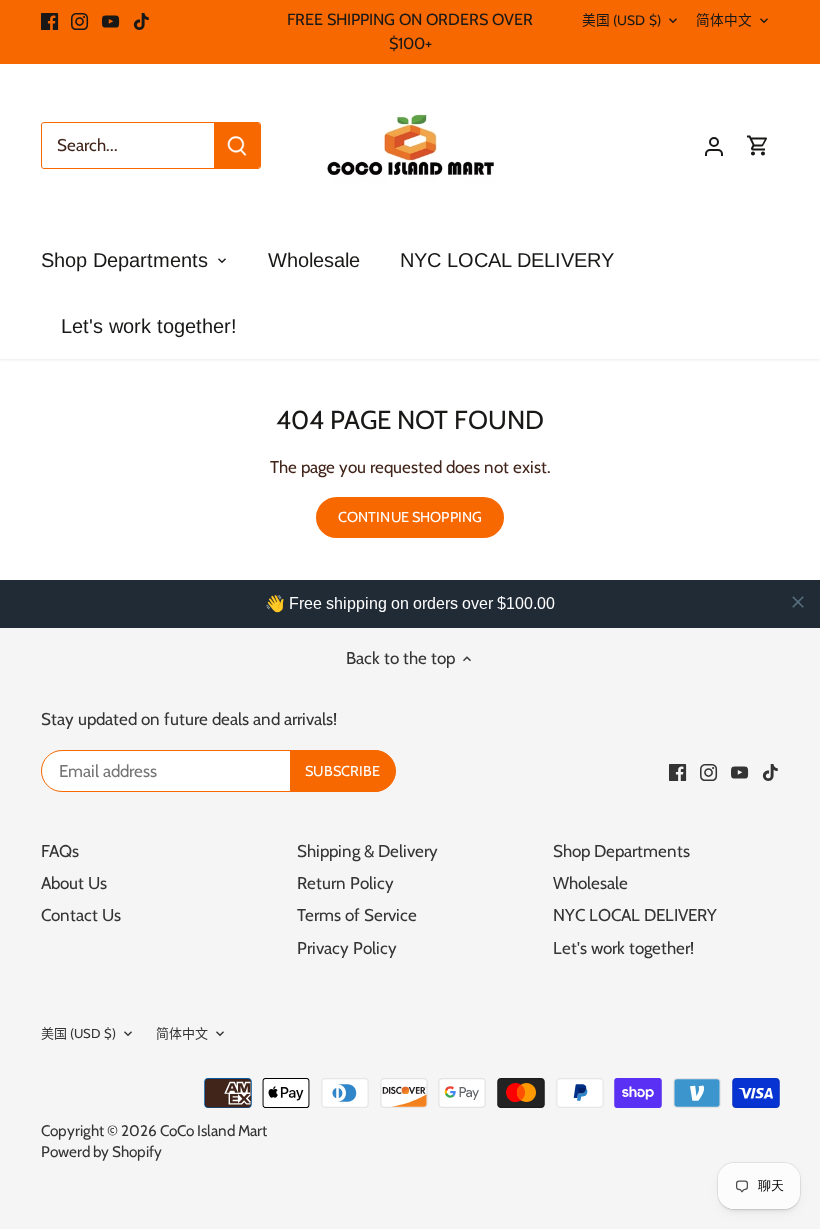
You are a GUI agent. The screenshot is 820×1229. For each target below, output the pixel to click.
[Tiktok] (141, 20)
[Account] (714, 145)
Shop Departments (621, 851)
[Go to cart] (758, 145)
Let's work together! (623, 948)
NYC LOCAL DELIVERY (635, 915)
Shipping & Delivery (367, 851)
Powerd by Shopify (101, 1151)
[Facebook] (49, 20)
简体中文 (724, 20)
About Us (74, 883)
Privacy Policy (347, 948)
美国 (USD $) (621, 20)
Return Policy (345, 883)
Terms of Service (357, 915)
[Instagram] (79, 20)
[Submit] (237, 145)
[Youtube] (110, 20)
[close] (798, 602)
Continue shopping (410, 517)
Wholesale (590, 883)
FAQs (60, 851)
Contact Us (81, 915)
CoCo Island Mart (213, 1130)
